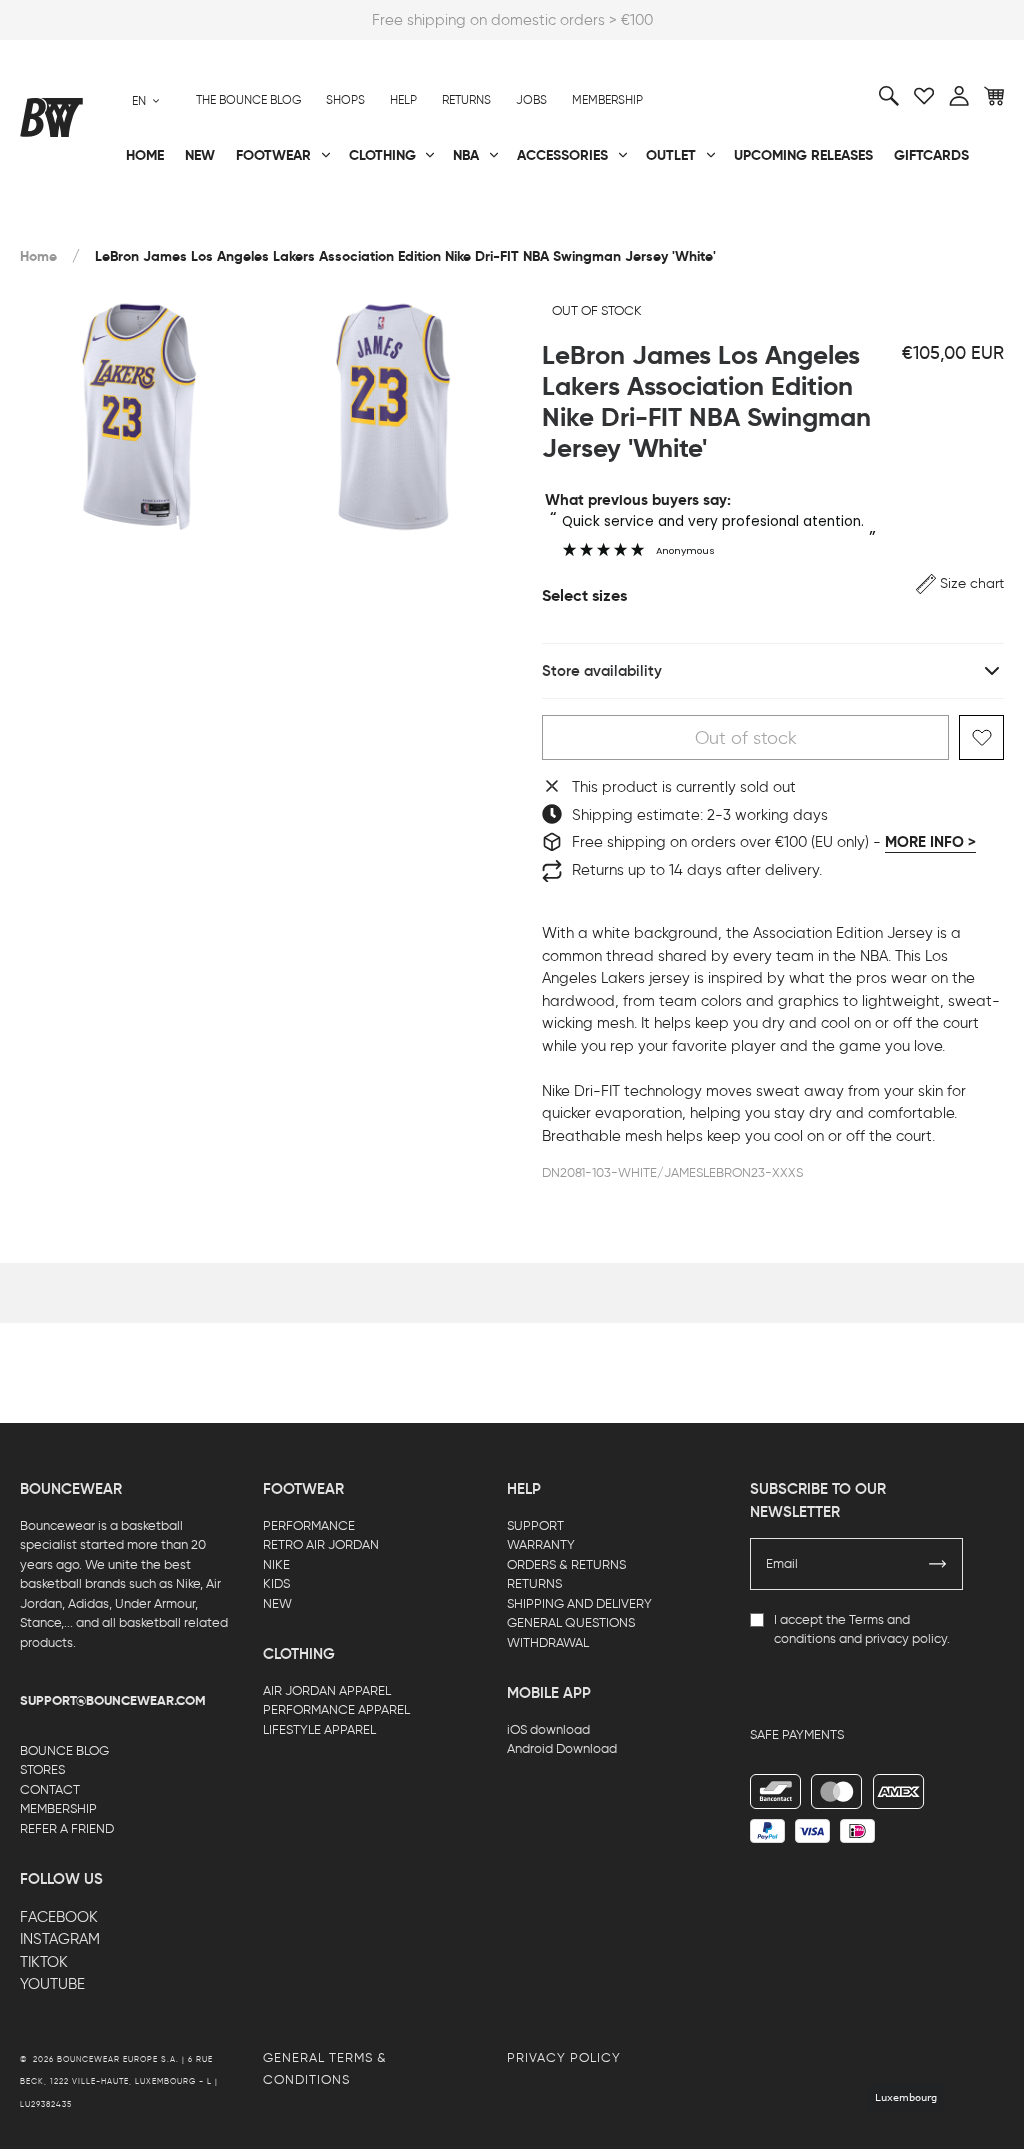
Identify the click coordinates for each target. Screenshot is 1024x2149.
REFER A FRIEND (67, 1828)
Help (403, 100)
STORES (42, 1769)
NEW (277, 1603)
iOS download (548, 1729)
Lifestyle (380, 221)
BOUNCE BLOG (64, 1750)
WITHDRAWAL (548, 1642)
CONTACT (50, 1789)
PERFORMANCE (309, 1525)
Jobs (531, 100)
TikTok (44, 1962)
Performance (68, 221)
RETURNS (534, 1583)
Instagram (60, 1939)
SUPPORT (535, 1525)
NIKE (276, 1564)
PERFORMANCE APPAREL (336, 1709)
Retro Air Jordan (249, 221)
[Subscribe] (938, 1564)
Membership (607, 100)
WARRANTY (541, 1544)
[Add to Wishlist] (981, 737)
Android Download (562, 1748)
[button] (960, 583)
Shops (345, 100)
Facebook (59, 1917)
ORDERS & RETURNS (566, 1564)
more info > (930, 842)
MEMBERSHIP (58, 1808)
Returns (466, 100)
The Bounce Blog (248, 100)
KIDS (276, 1583)
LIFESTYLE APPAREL (319, 1729)
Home (38, 256)
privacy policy (906, 1638)
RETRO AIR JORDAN (321, 1544)
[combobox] (146, 100)
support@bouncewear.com (113, 1701)
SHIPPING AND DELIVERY (579, 1603)
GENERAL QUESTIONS (571, 1622)
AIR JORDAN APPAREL (327, 1690)
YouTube (52, 1984)
